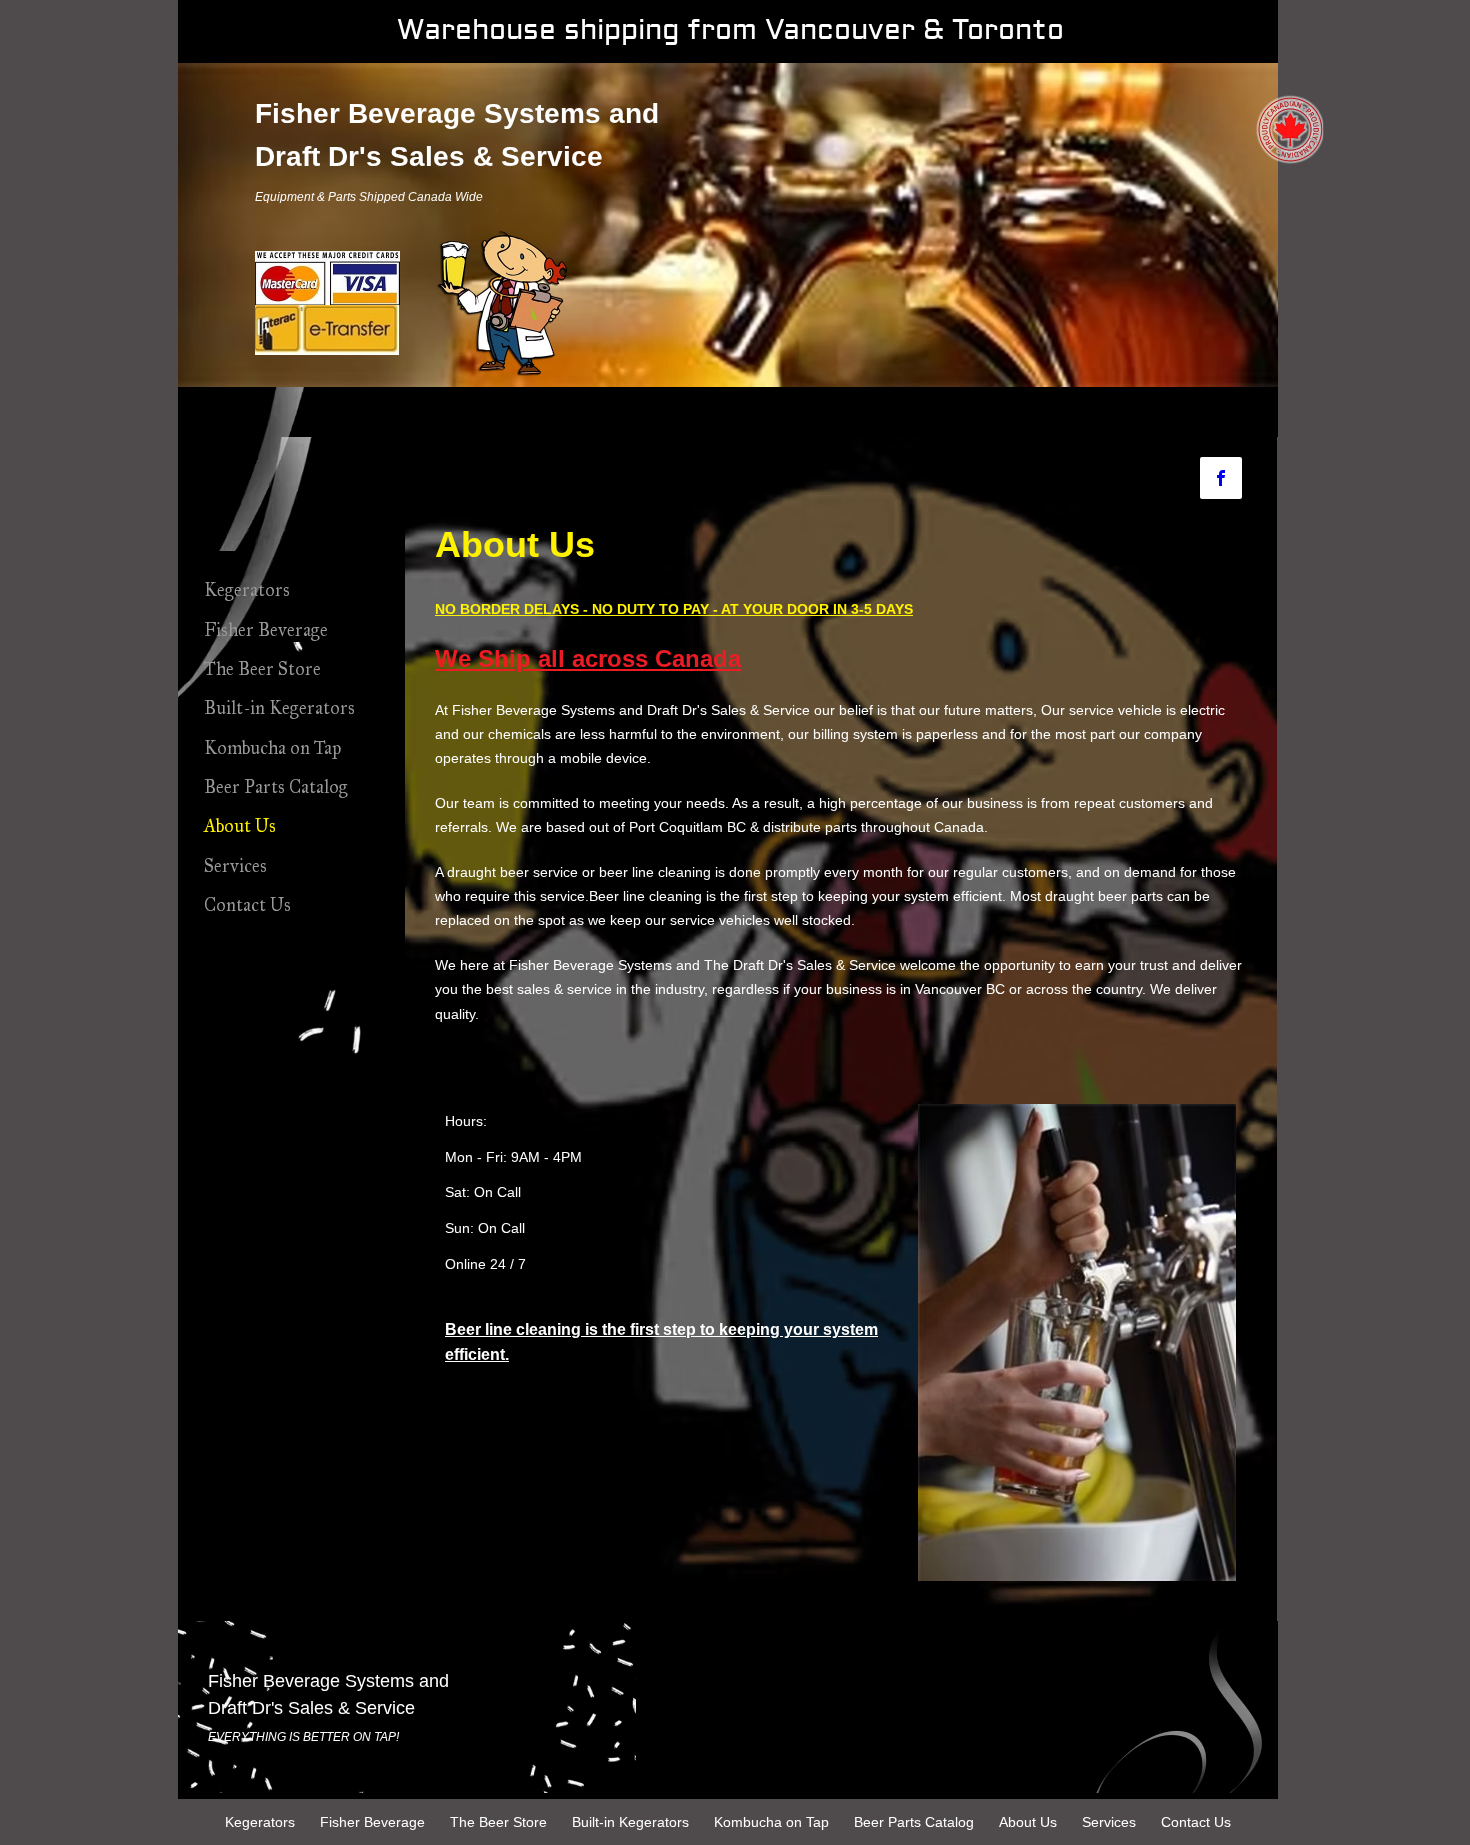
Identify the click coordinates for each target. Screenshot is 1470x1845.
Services (235, 866)
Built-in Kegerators (279, 708)
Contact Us (247, 905)
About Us (240, 826)
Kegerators (247, 590)
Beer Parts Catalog (276, 787)
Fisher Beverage (266, 630)
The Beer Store (262, 669)
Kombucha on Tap (272, 748)
